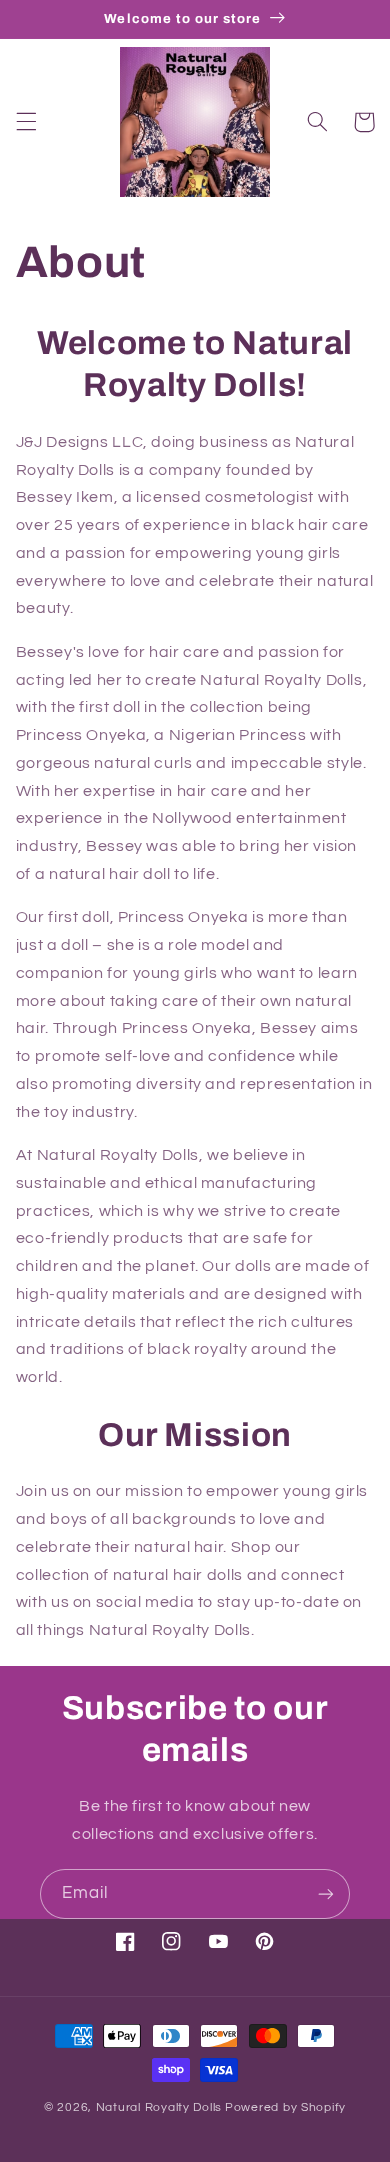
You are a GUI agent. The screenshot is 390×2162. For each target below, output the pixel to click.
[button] (26, 122)
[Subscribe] (326, 1893)
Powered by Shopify (285, 2107)
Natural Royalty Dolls (159, 2107)
